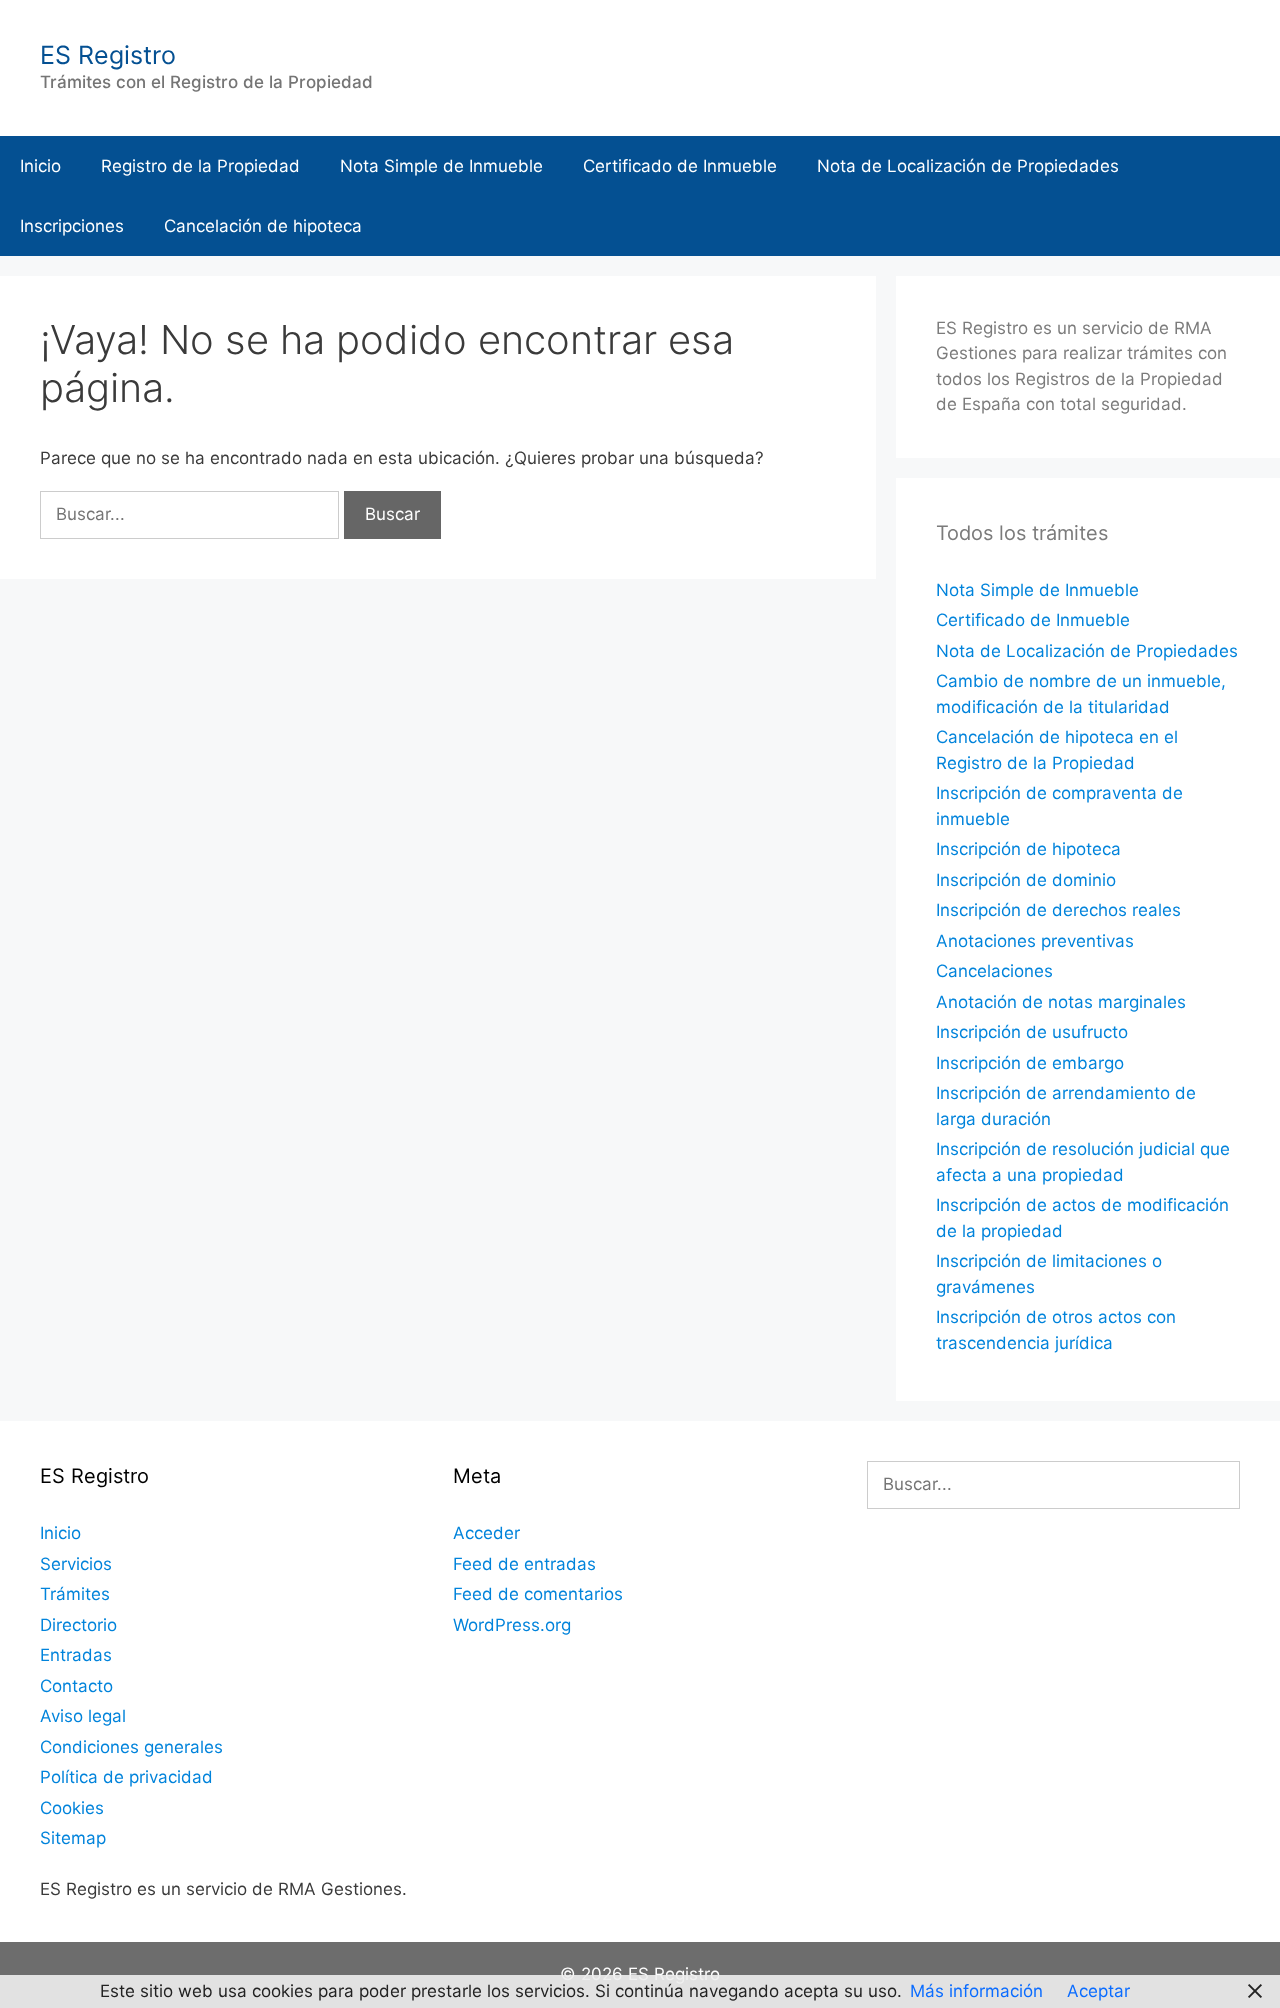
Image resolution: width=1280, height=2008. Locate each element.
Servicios (76, 1564)
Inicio (40, 166)
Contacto (76, 1686)
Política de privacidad (126, 1777)
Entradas (76, 1655)
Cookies (72, 1808)
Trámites (75, 1594)
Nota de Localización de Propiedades (968, 166)
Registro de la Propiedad (200, 166)
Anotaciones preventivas (1035, 941)
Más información (976, 1991)
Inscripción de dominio (1026, 880)
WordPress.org (512, 1625)
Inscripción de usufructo (1032, 1032)
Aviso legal (83, 1716)
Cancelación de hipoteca (263, 226)
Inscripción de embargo (1030, 1063)
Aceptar (1098, 1991)
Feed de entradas (524, 1564)
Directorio (78, 1625)
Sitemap (73, 1838)
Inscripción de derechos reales (1058, 910)
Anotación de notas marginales (1061, 1002)
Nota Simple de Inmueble (441, 166)
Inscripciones (72, 226)
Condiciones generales (131, 1747)
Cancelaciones (994, 971)
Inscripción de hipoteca (1028, 849)
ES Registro (108, 55)
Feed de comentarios (538, 1594)
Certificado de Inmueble (680, 166)
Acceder (486, 1533)
